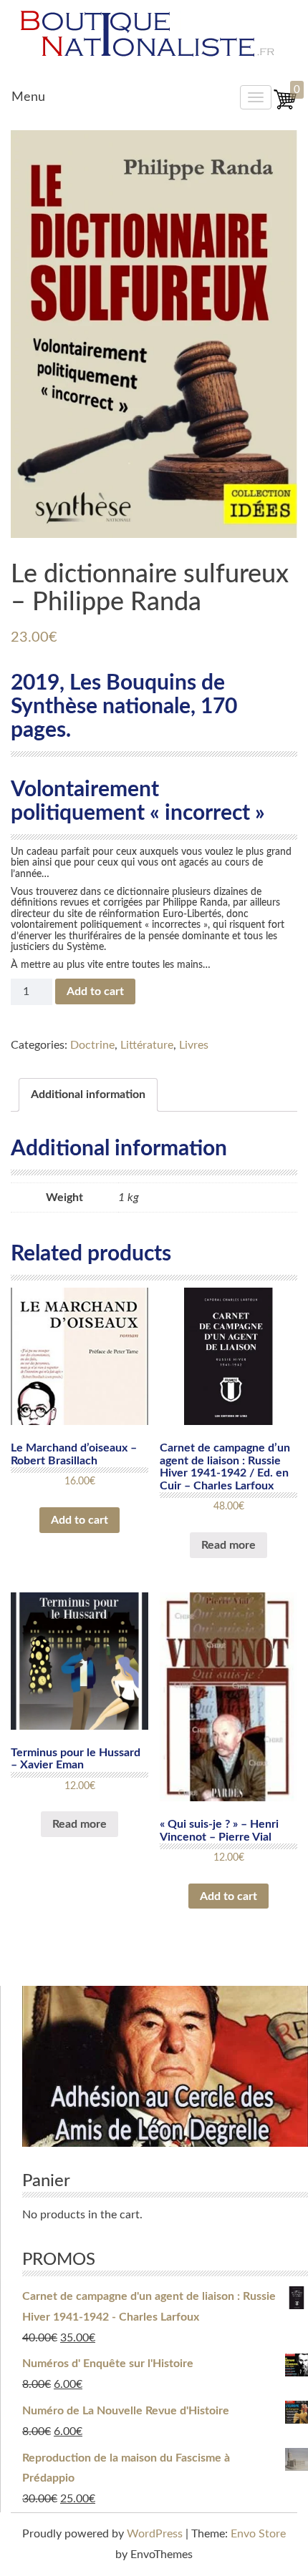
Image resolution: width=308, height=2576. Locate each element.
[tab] (88, 1095)
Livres (194, 1045)
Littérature (147, 1045)
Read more (228, 1545)
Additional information (88, 1094)
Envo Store (258, 2534)
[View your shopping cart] (285, 107)
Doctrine (92, 1045)
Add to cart (95, 991)
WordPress (155, 2534)
